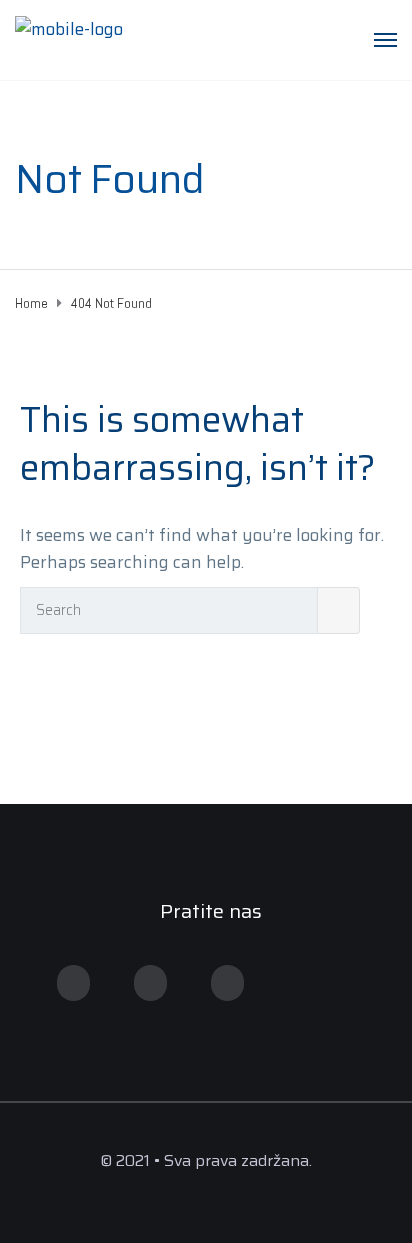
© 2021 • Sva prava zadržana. (206, 1160)
